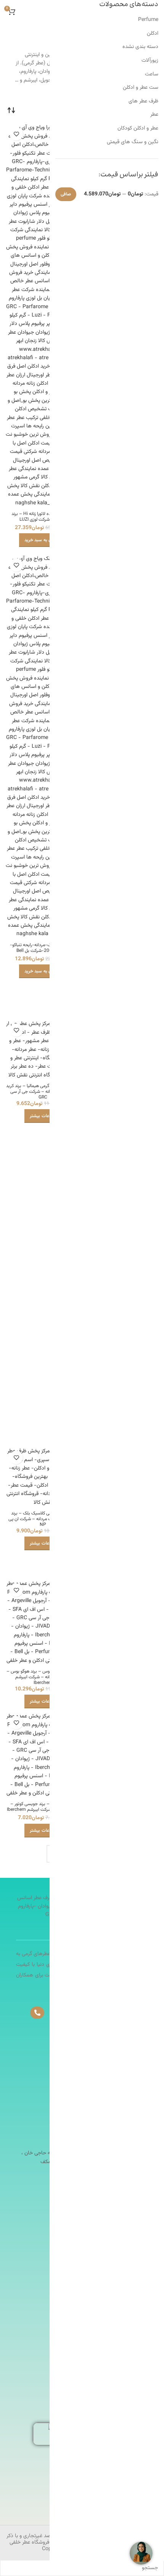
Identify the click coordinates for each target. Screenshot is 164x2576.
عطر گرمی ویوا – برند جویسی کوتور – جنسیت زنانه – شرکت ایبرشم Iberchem (43, 1807)
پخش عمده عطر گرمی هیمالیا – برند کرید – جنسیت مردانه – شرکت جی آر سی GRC (43, 1092)
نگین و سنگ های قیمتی (133, 142)
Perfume (148, 20)
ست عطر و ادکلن (141, 88)
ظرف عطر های (143, 101)
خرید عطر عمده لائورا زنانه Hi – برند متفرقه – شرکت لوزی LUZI (43, 517)
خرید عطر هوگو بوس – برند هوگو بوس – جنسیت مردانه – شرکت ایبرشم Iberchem (43, 1677)
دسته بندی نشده (140, 47)
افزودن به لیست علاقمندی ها (16, 134)
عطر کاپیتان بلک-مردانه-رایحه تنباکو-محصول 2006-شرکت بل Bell (43, 948)
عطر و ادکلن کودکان (138, 128)
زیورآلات (150, 61)
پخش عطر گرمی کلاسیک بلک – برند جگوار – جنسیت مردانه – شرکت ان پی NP (43, 1519)
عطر (154, 115)
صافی (66, 194)
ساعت (152, 74)
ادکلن (153, 34)
